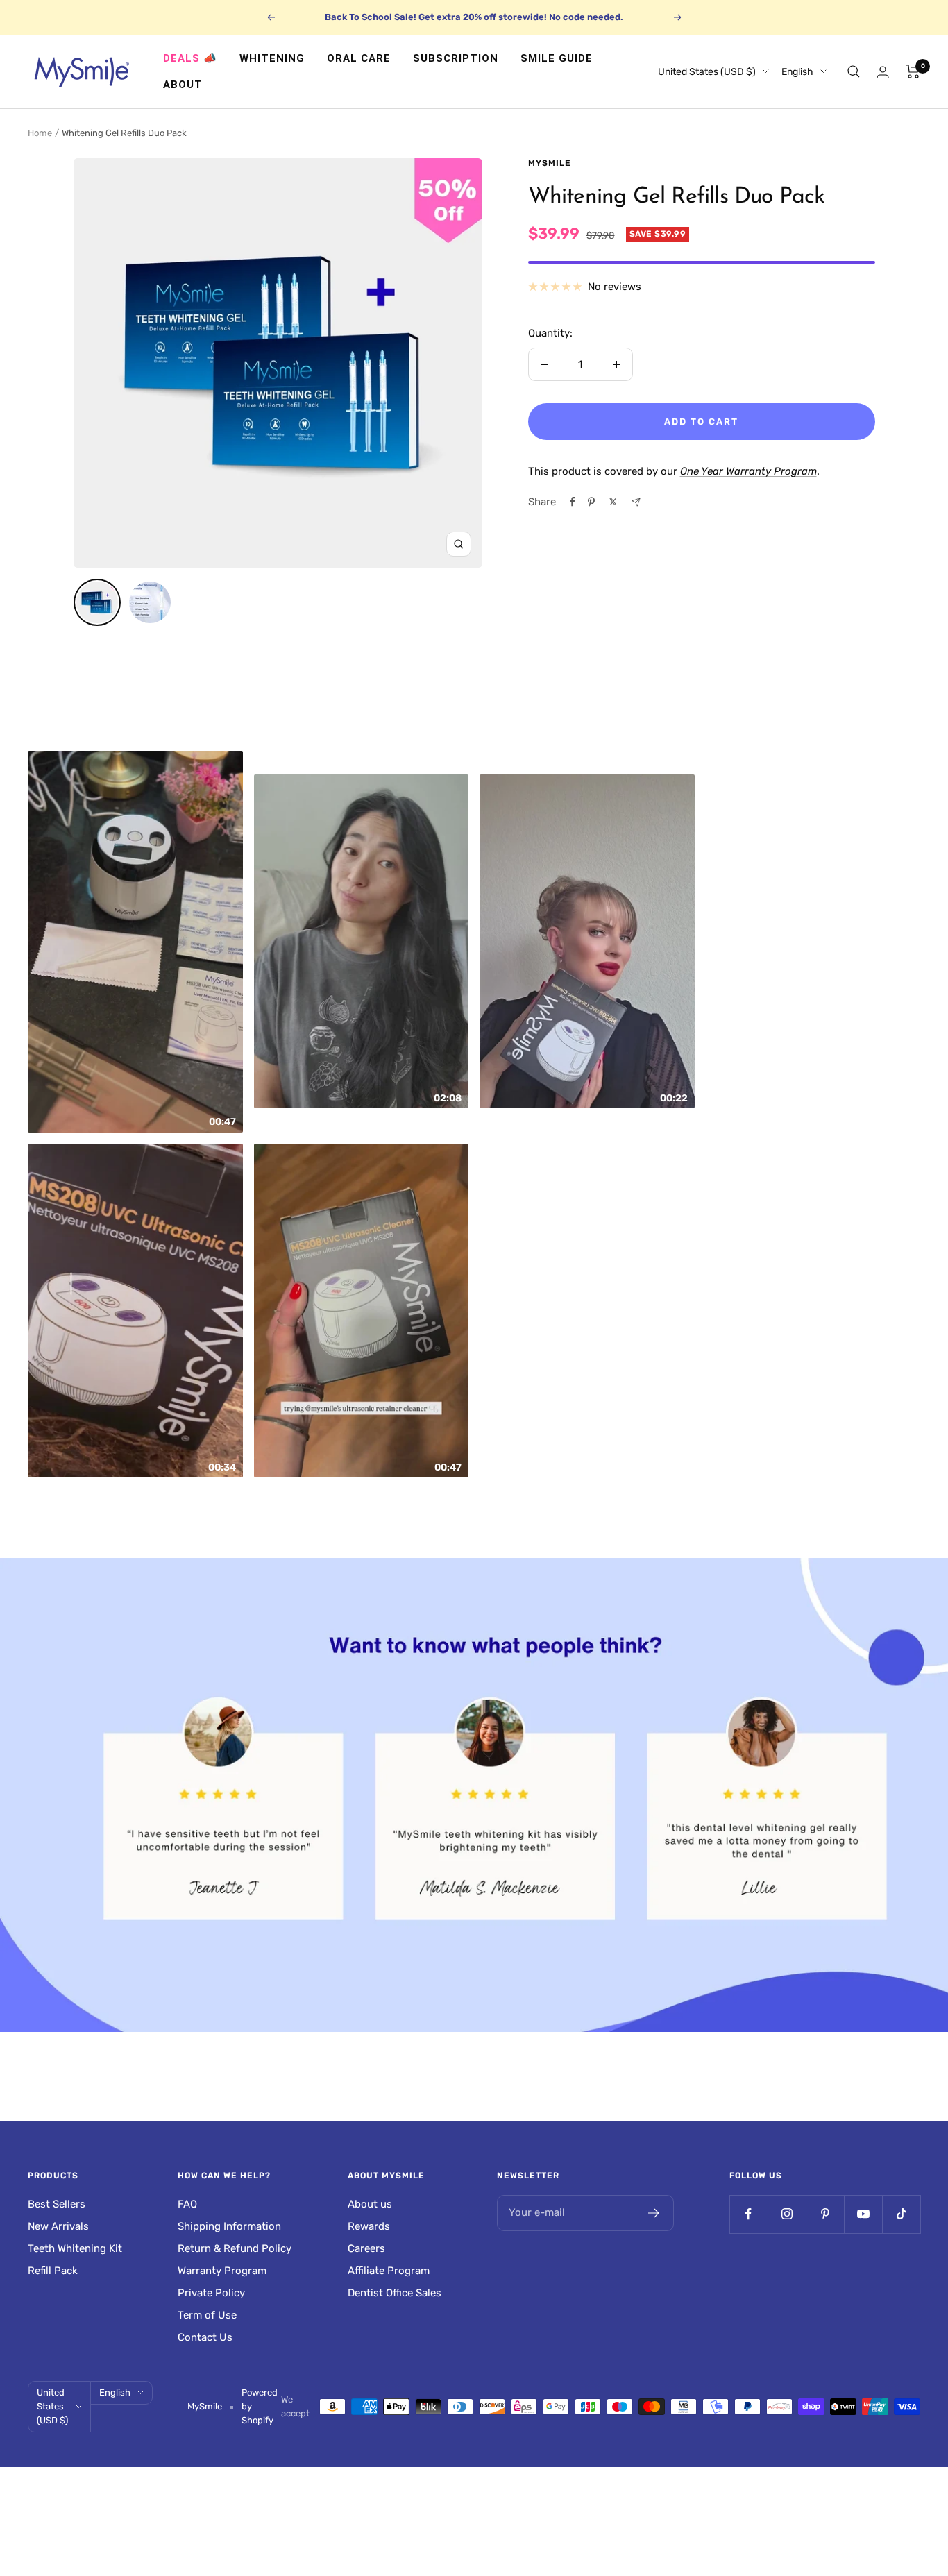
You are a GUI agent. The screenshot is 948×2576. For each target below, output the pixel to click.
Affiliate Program (389, 2271)
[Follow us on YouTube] (863, 2214)
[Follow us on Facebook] (748, 2214)
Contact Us (205, 2337)
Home (40, 133)
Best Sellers (57, 2204)
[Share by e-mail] (636, 502)
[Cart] (913, 71)
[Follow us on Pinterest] (825, 2214)
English (797, 72)
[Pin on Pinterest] (591, 502)
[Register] (654, 2213)
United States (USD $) (707, 72)
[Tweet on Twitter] (613, 502)
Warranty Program (222, 2271)
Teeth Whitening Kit (75, 2248)
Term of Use (207, 2315)
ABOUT (183, 85)
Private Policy (211, 2293)
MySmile (550, 163)
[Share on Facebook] (573, 502)
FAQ (187, 2204)
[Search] (854, 71)
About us (370, 2204)
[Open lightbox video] (135, 942)
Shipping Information (229, 2226)
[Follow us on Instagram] (787, 2214)
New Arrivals (58, 2226)
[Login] (883, 72)
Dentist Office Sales (395, 2293)
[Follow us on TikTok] (901, 2214)
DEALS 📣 (190, 58)
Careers (366, 2248)
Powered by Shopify (260, 2406)
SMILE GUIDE (557, 58)
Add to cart (701, 422)
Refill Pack (53, 2271)
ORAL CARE (359, 58)
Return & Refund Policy (235, 2248)
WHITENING (272, 58)
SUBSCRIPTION (456, 58)
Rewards (369, 2226)
